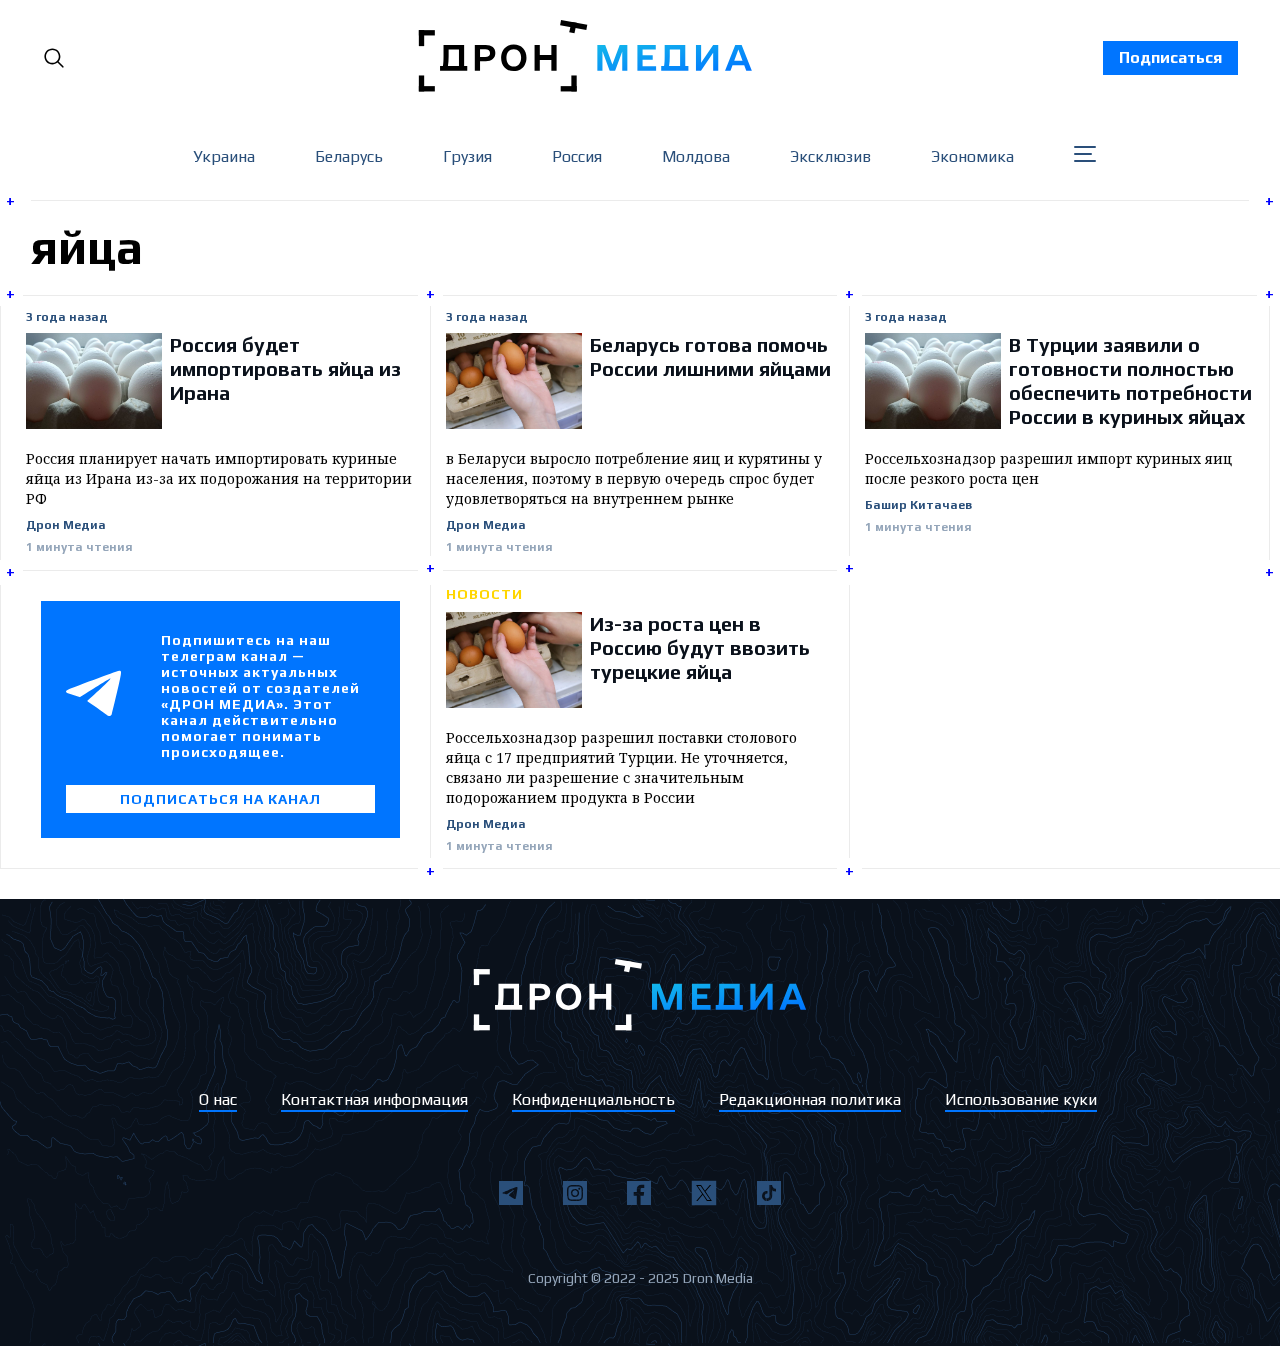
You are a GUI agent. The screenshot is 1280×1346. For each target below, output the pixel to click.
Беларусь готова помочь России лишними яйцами (710, 356)
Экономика (972, 156)
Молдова (696, 156)
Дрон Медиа (66, 525)
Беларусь (349, 156)
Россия (577, 156)
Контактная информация (374, 1099)
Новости (484, 594)
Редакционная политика (810, 1099)
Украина (224, 156)
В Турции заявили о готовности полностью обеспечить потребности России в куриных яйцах (1130, 380)
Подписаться (1170, 57)
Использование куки (1021, 1099)
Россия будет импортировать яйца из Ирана (285, 368)
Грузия (467, 156)
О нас (218, 1099)
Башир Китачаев (918, 505)
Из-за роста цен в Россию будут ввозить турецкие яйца (700, 647)
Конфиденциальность (593, 1099)
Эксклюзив (830, 156)
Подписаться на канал (220, 799)
